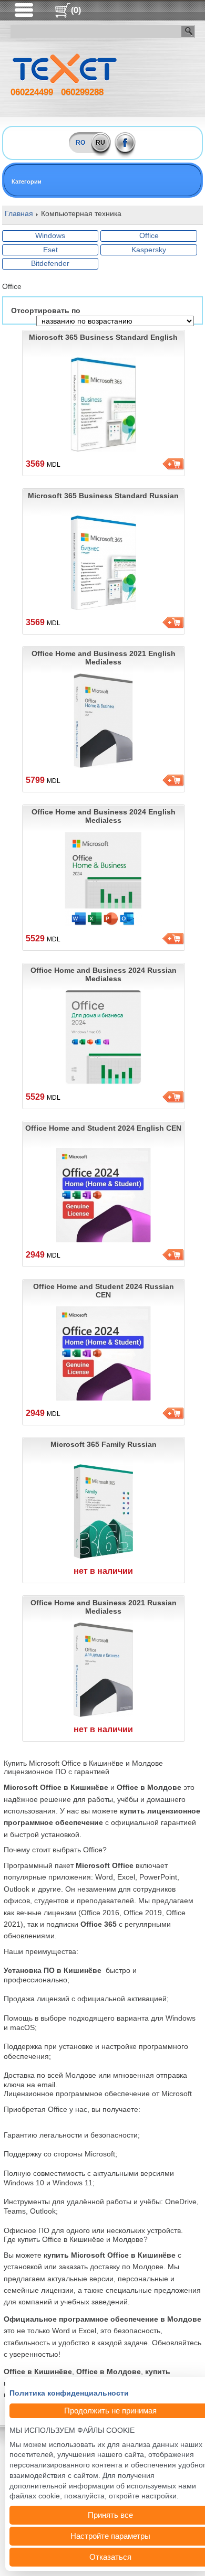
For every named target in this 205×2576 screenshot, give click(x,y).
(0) (76, 10)
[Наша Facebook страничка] (125, 143)
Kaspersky (149, 250)
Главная (19, 213)
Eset (50, 250)
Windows (50, 235)
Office (149, 235)
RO (80, 143)
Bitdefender (50, 263)
